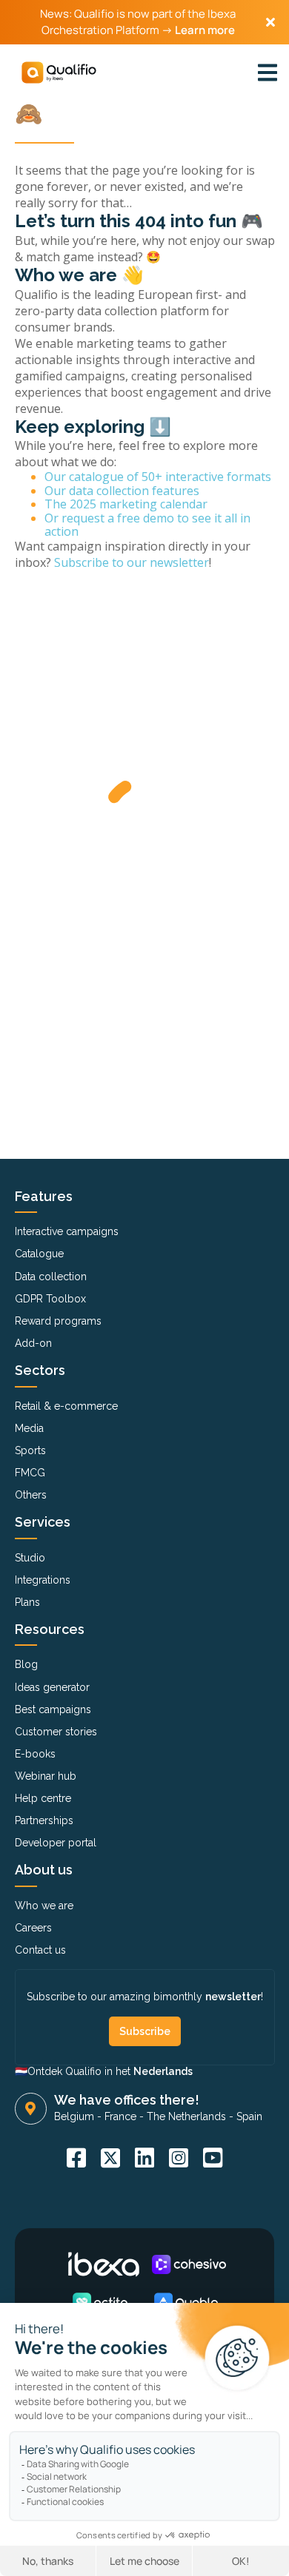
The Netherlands (186, 2116)
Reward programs (58, 1321)
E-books (35, 1754)
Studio (30, 1558)
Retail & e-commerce (66, 1406)
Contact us (40, 1950)
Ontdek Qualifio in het (110, 2071)
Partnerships (44, 1820)
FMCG (30, 1473)
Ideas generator (52, 1687)
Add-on (33, 1343)
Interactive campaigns (67, 1231)
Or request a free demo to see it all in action (147, 525)
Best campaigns (53, 1709)
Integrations (43, 1580)
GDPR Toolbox (50, 1299)
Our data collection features (122, 491)
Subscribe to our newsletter (132, 562)
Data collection (51, 1277)
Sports (30, 1450)
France (120, 2116)
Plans (27, 1602)
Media (29, 1428)
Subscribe (145, 2031)
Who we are (44, 1906)
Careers (33, 1928)
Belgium (74, 2116)
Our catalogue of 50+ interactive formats (158, 477)
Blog (26, 1664)
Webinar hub (46, 1776)
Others (31, 1495)
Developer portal (56, 1843)
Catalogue (39, 1254)
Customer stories (56, 1732)
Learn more (205, 30)
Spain (249, 2116)
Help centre (43, 1798)
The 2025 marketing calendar (126, 504)
